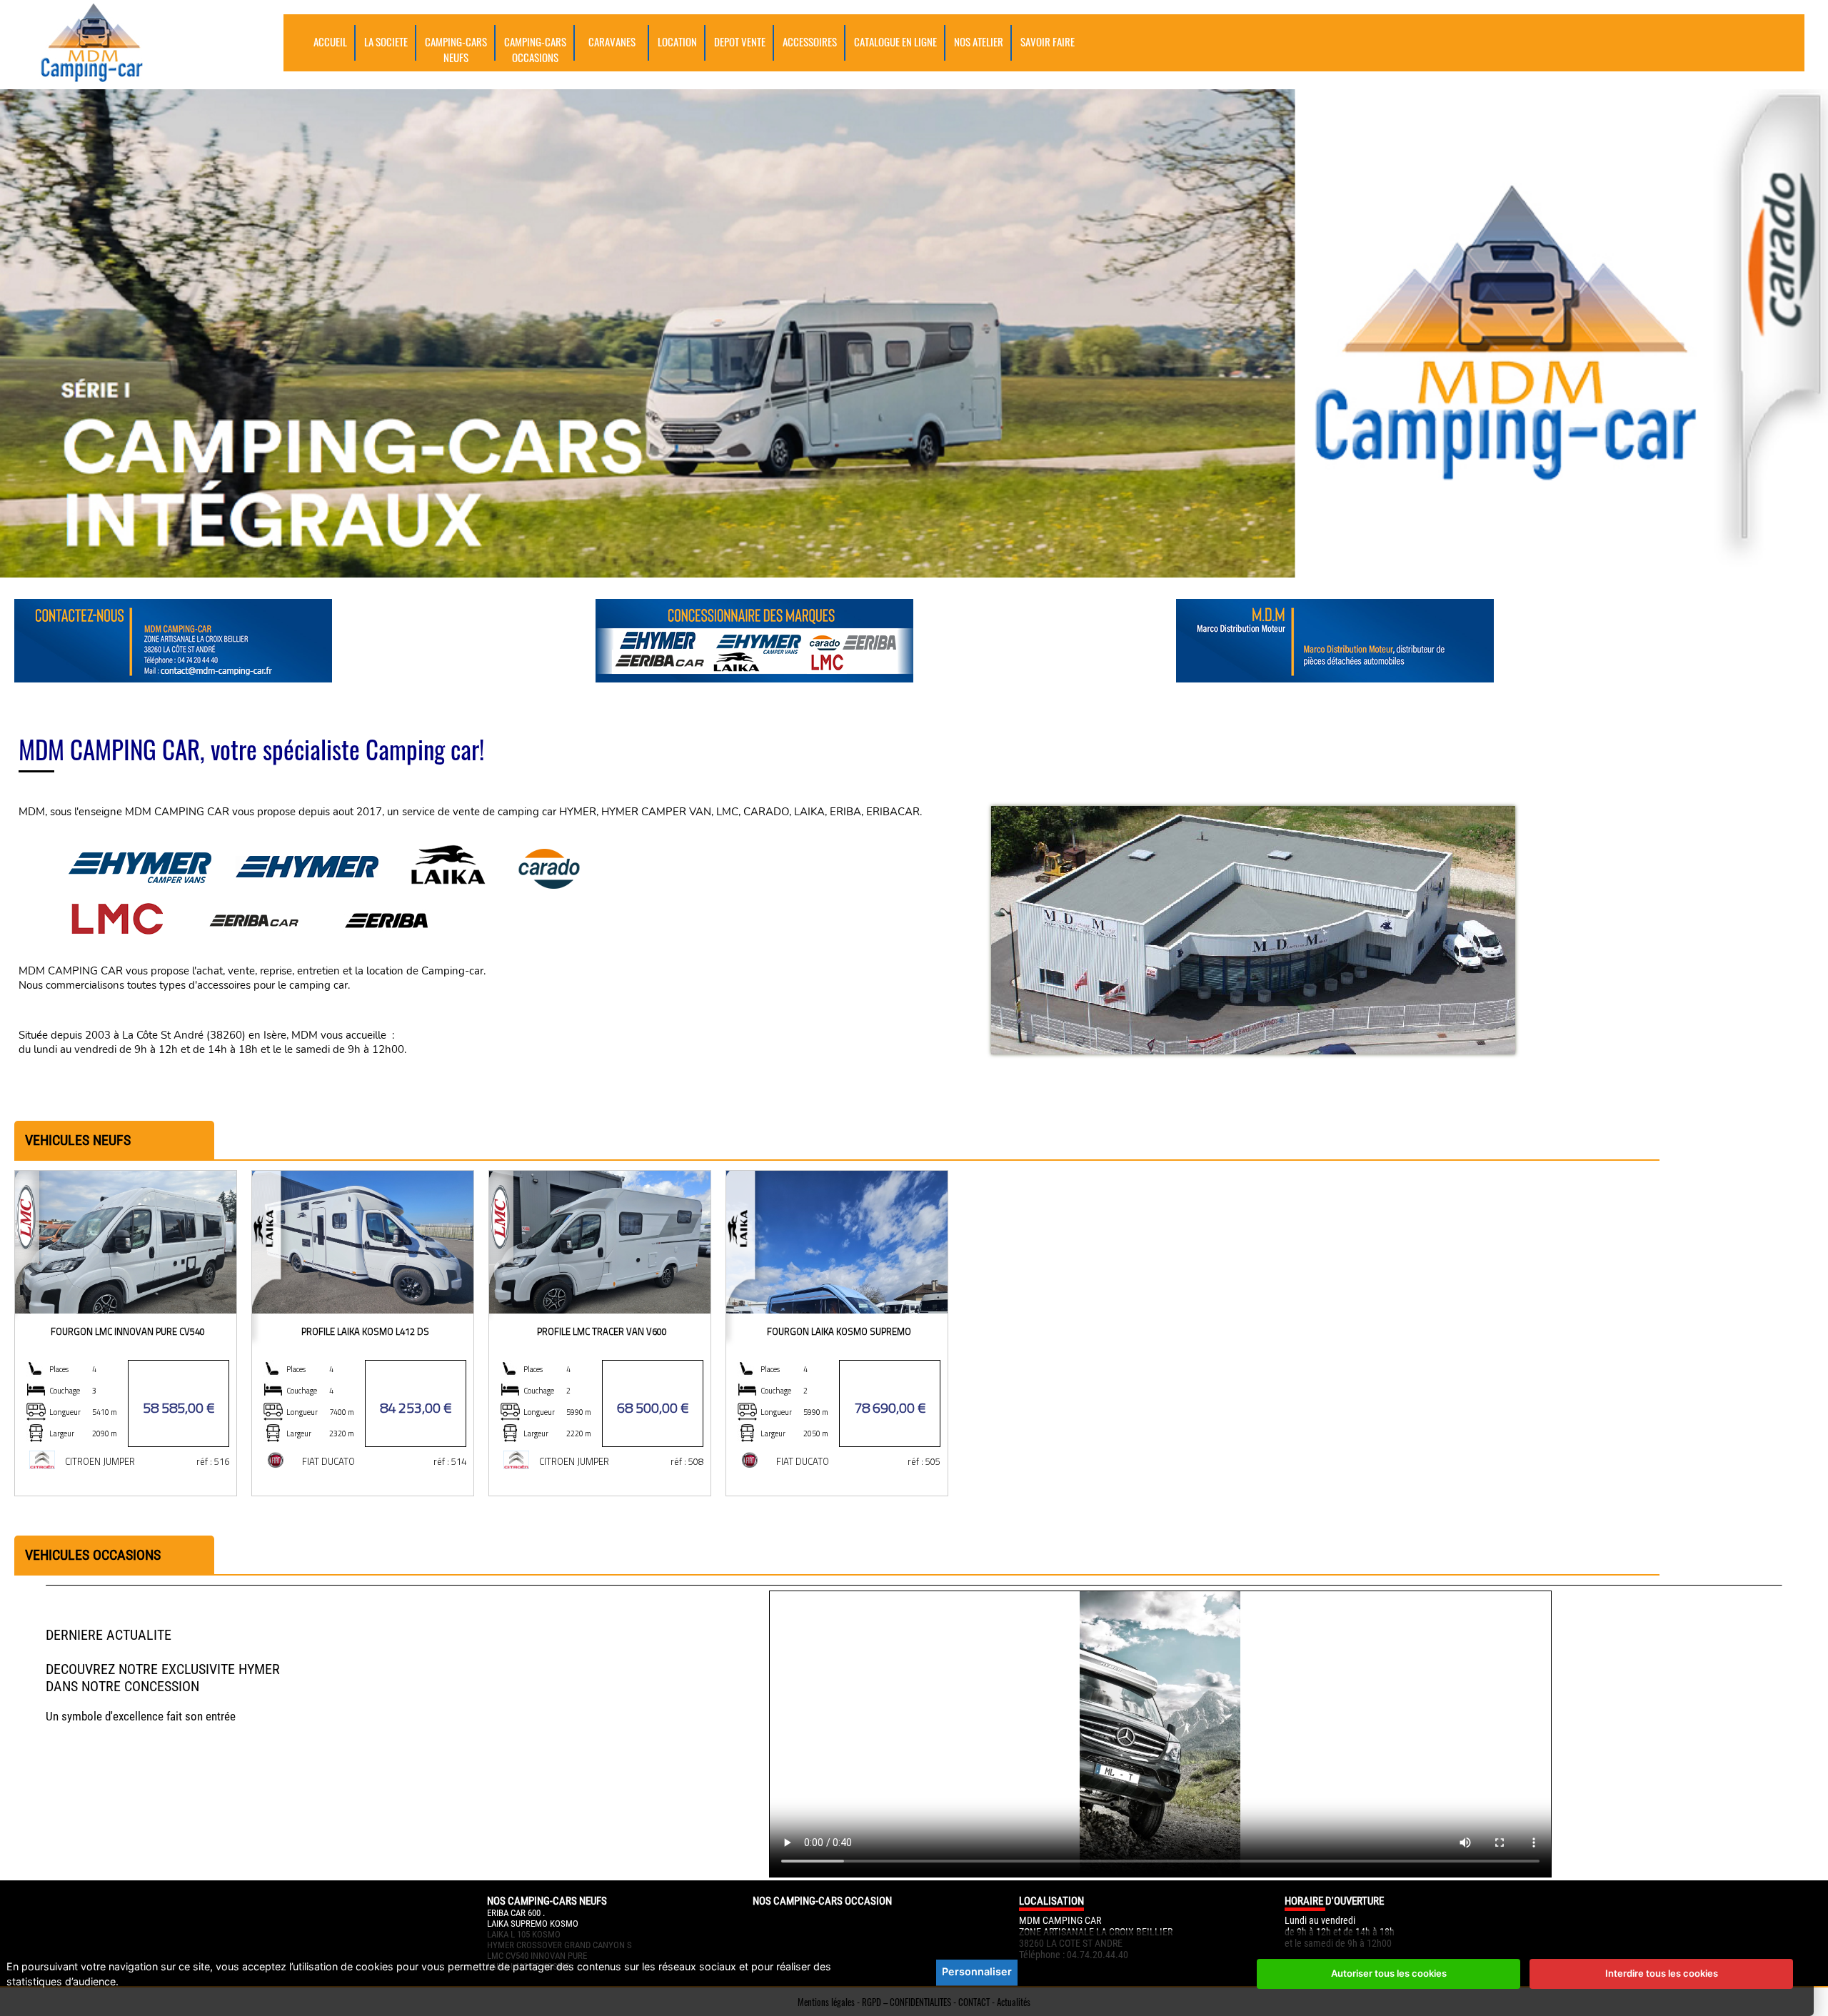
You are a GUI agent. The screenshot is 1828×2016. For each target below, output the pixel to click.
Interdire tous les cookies (1662, 1973)
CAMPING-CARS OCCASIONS (535, 49)
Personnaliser (977, 1971)
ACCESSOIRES (810, 41)
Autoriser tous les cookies (1389, 1973)
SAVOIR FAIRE (1048, 41)
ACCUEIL (330, 41)
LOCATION (677, 41)
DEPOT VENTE (740, 41)
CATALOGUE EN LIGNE (895, 41)
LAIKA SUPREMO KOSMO (533, 1924)
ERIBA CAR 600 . (516, 1913)
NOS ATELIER (979, 41)
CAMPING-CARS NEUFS (456, 49)
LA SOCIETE (386, 41)
